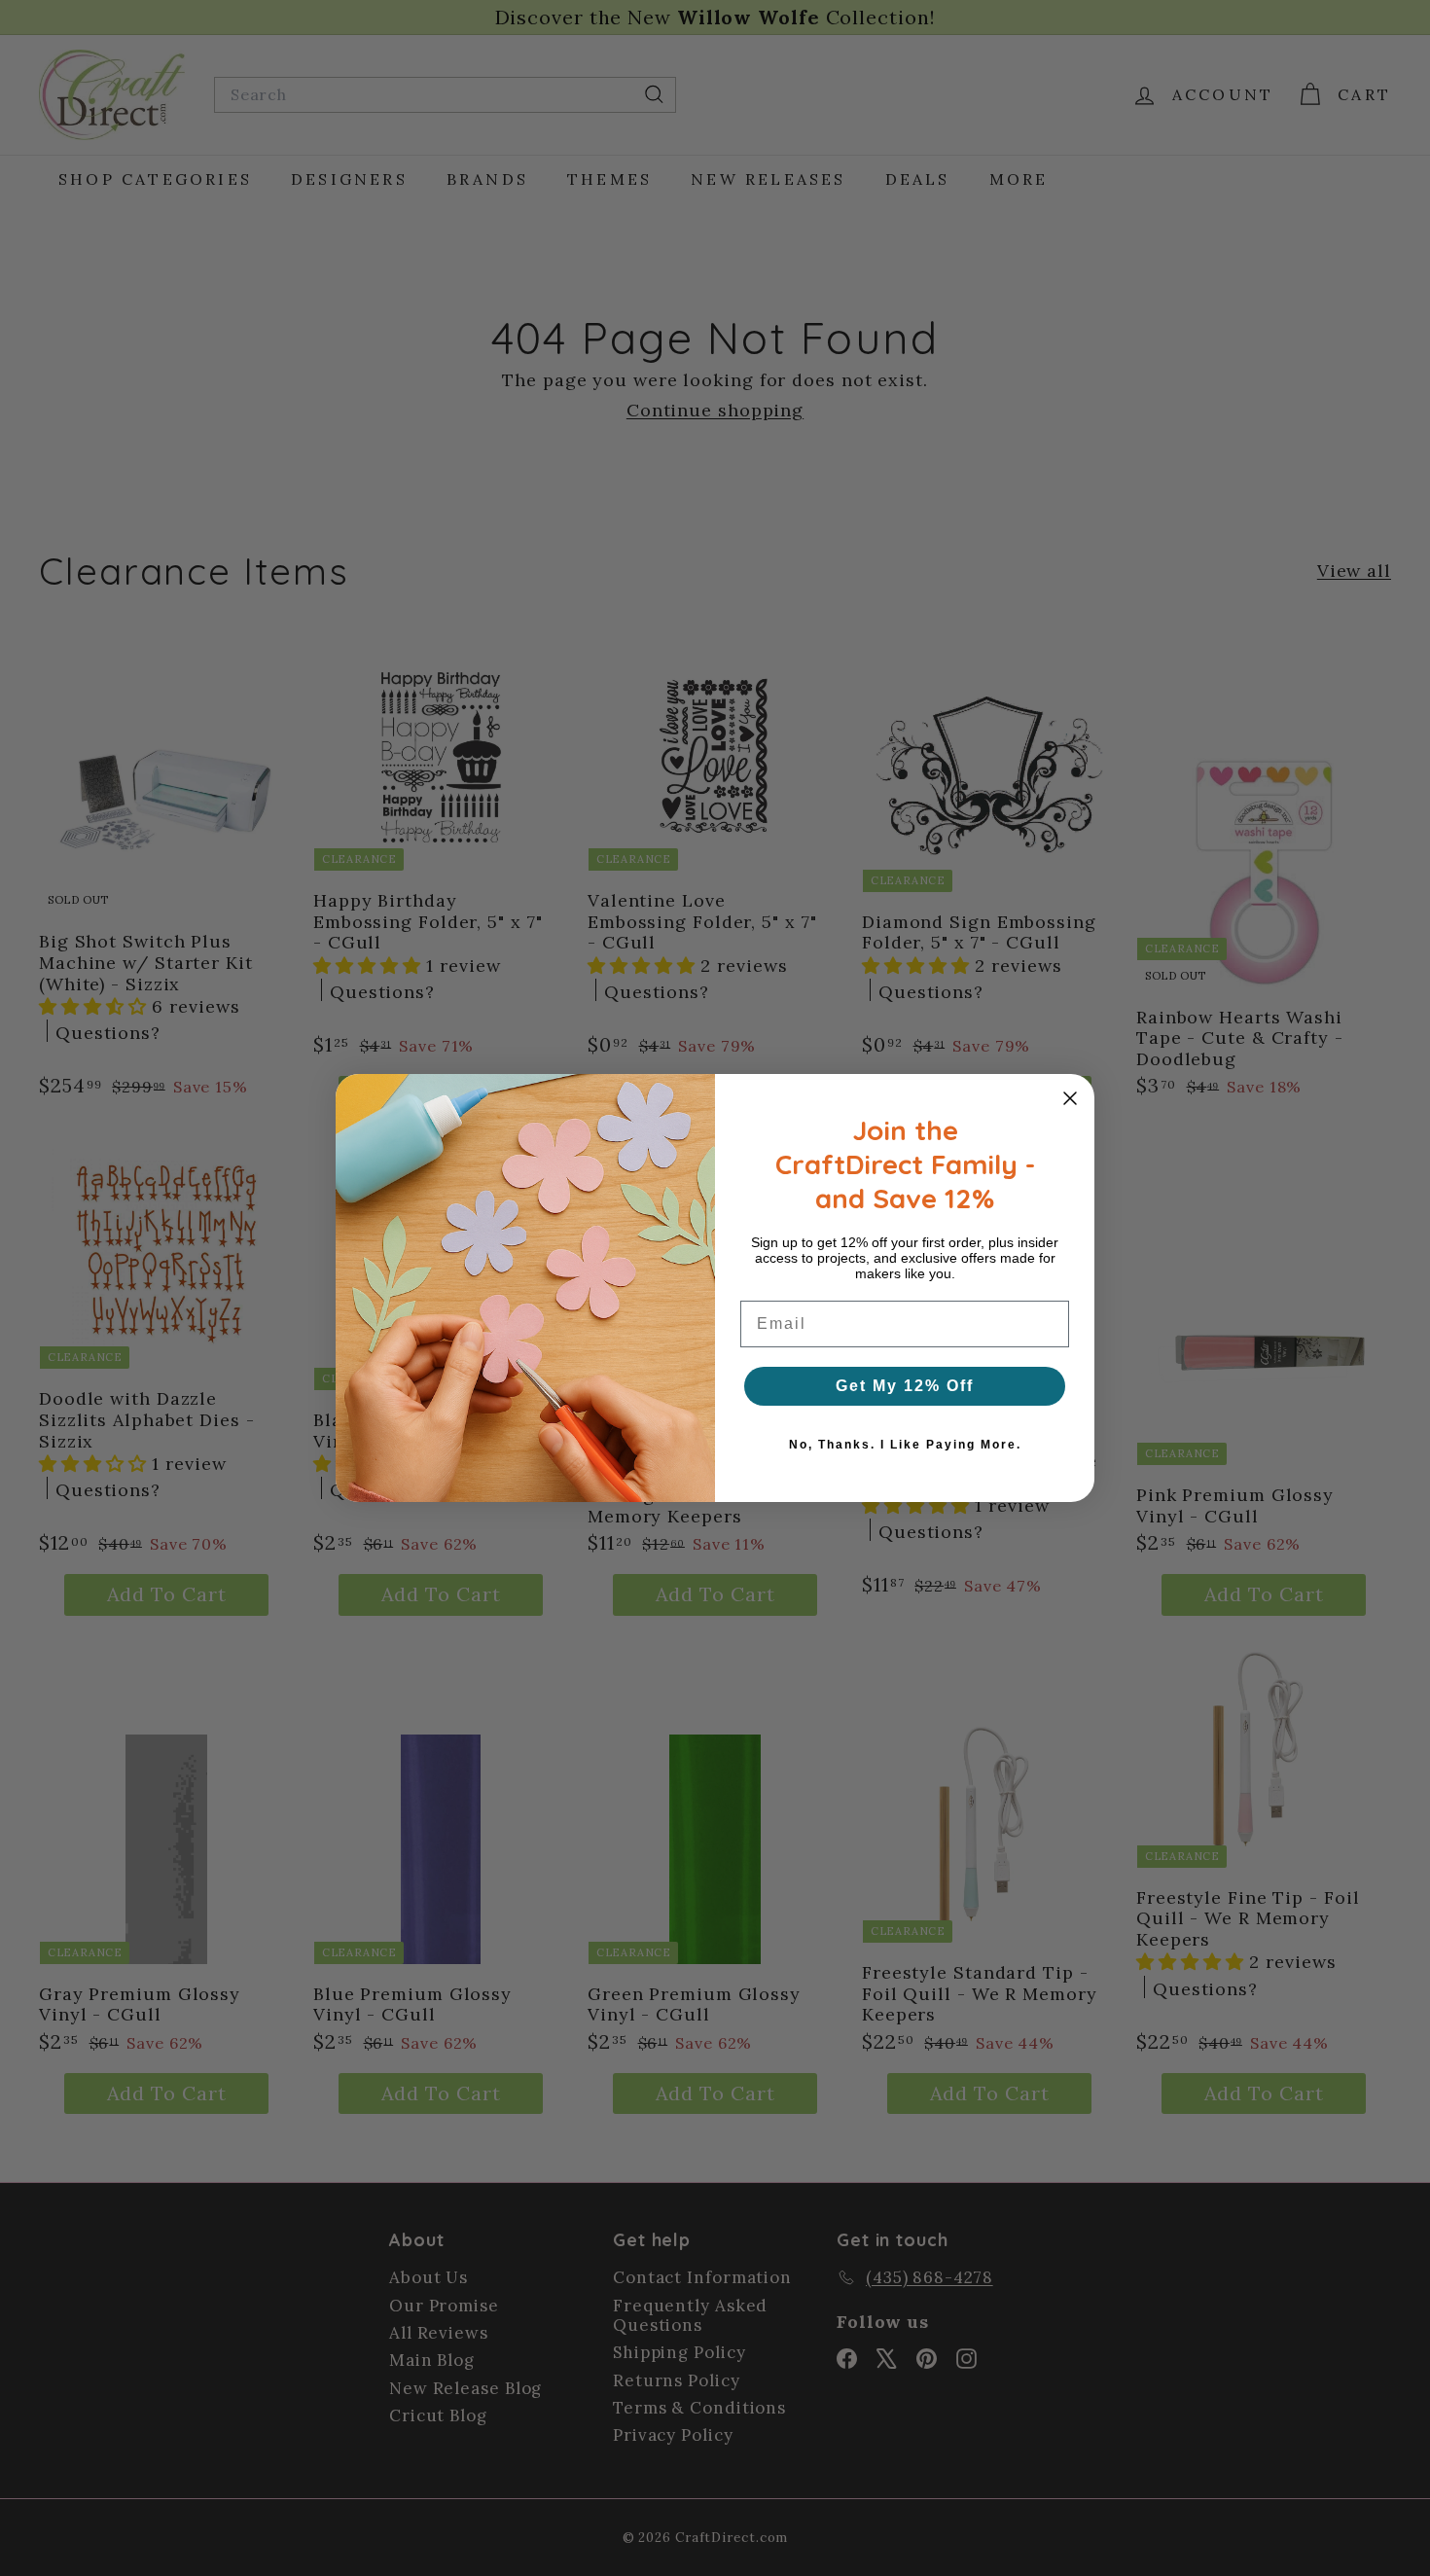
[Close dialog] (1070, 1098)
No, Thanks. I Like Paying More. (905, 1445)
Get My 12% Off (905, 1386)
